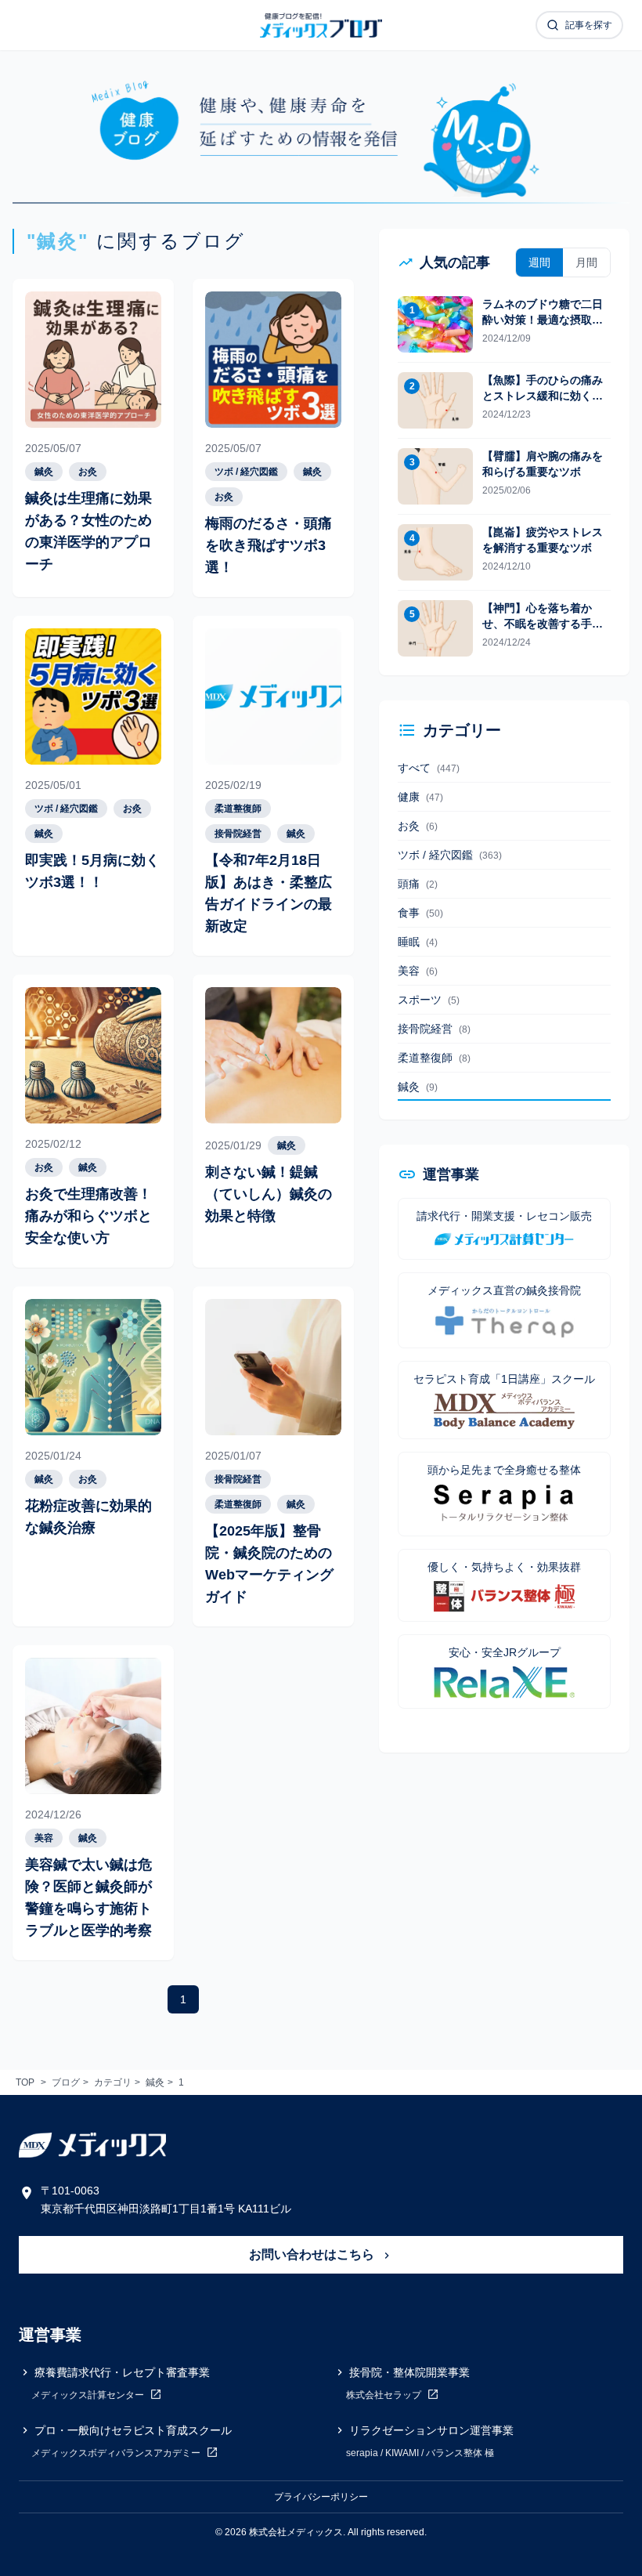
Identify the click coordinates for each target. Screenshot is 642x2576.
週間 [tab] (539, 262)
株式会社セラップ (385, 2395)
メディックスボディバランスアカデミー (117, 2453)
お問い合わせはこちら (313, 2254)
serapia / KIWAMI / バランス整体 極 (420, 2453)
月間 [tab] (586, 262)
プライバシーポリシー (321, 2497)
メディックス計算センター (89, 2395)
